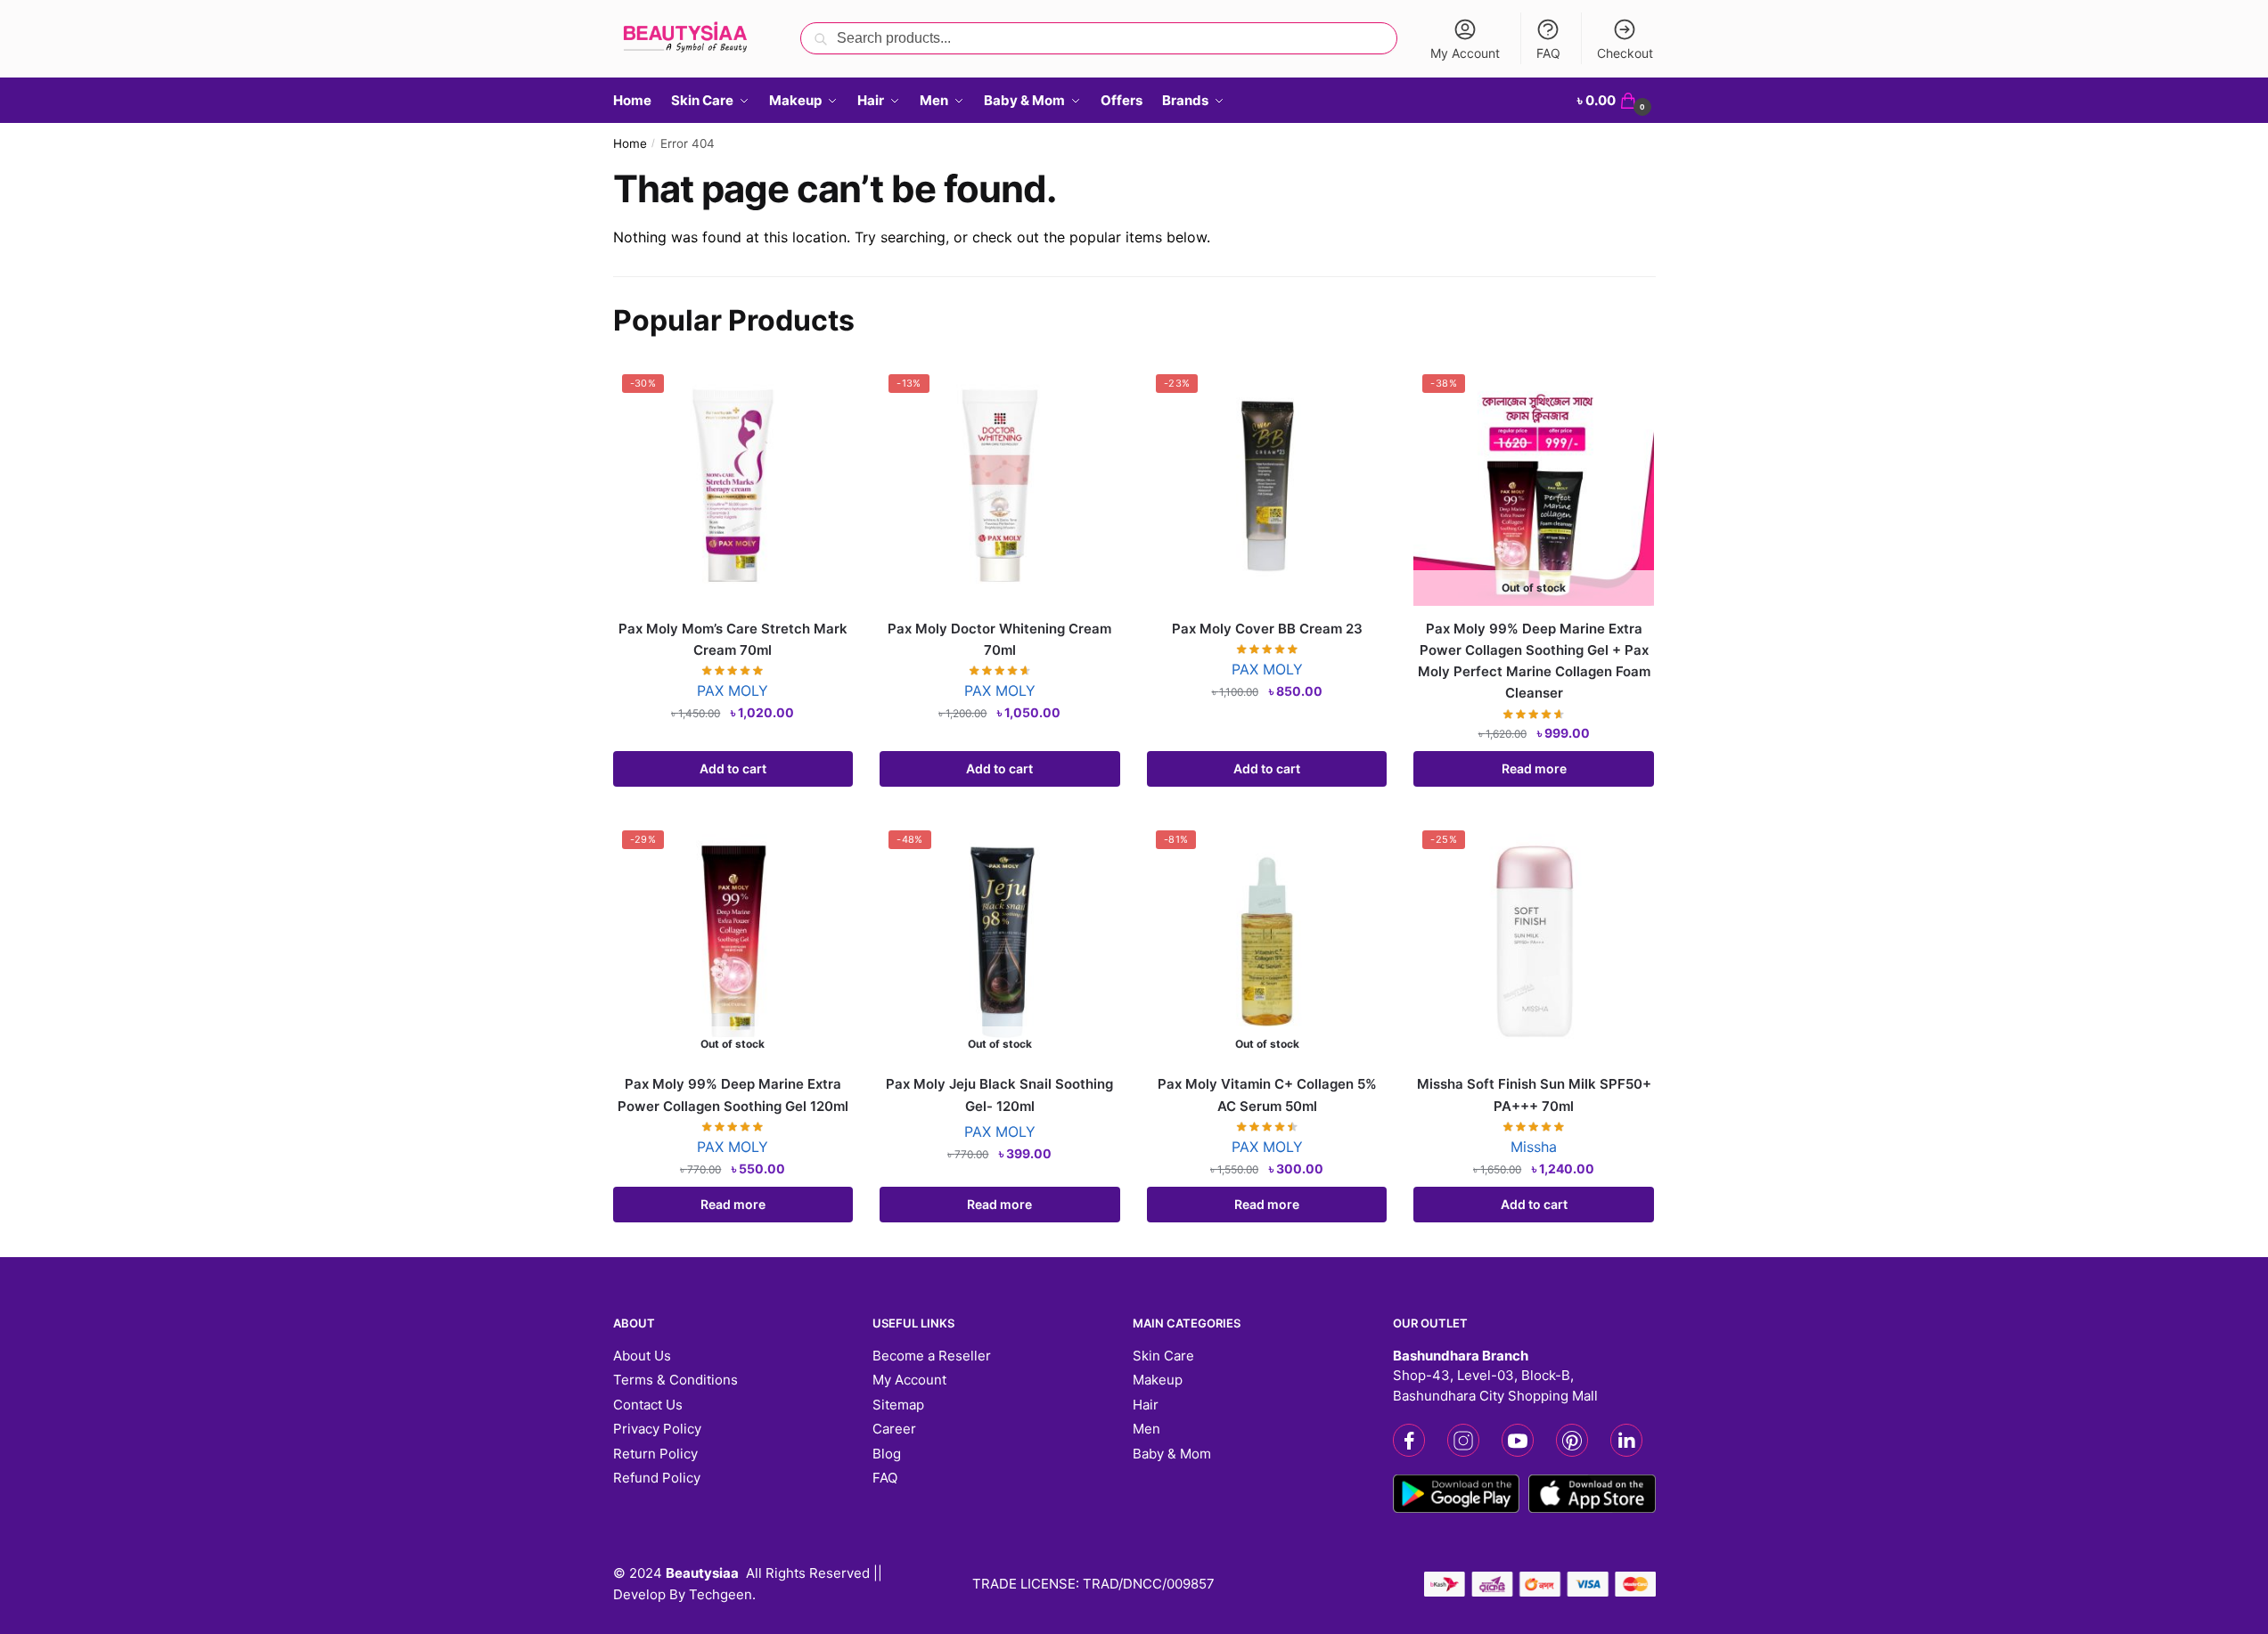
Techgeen (721, 1594)
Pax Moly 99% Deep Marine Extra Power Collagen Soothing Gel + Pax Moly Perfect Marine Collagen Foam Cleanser (1534, 661)
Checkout (1625, 53)
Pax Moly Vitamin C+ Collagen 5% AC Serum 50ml (1267, 1095)
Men (1146, 1429)
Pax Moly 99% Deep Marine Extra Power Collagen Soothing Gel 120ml (733, 1095)
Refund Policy (657, 1478)
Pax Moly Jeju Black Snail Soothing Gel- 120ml (999, 1095)
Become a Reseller (932, 1356)
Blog (887, 1454)
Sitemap (898, 1405)
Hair (1146, 1405)
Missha (1534, 1147)
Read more (1534, 768)
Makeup (1158, 1380)
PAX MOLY (733, 690)
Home (630, 143)
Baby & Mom (1172, 1454)
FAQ (1548, 53)
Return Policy (655, 1454)
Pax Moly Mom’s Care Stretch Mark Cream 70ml (733, 639)
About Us (642, 1356)
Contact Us (648, 1405)
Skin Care (1163, 1356)
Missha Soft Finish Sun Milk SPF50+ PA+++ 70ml (1534, 1095)
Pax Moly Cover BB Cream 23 (1267, 629)
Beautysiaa (702, 1573)
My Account (1465, 53)
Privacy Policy (657, 1429)
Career (894, 1429)
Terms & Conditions (675, 1380)
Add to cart (733, 768)
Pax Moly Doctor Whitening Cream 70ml (999, 639)
